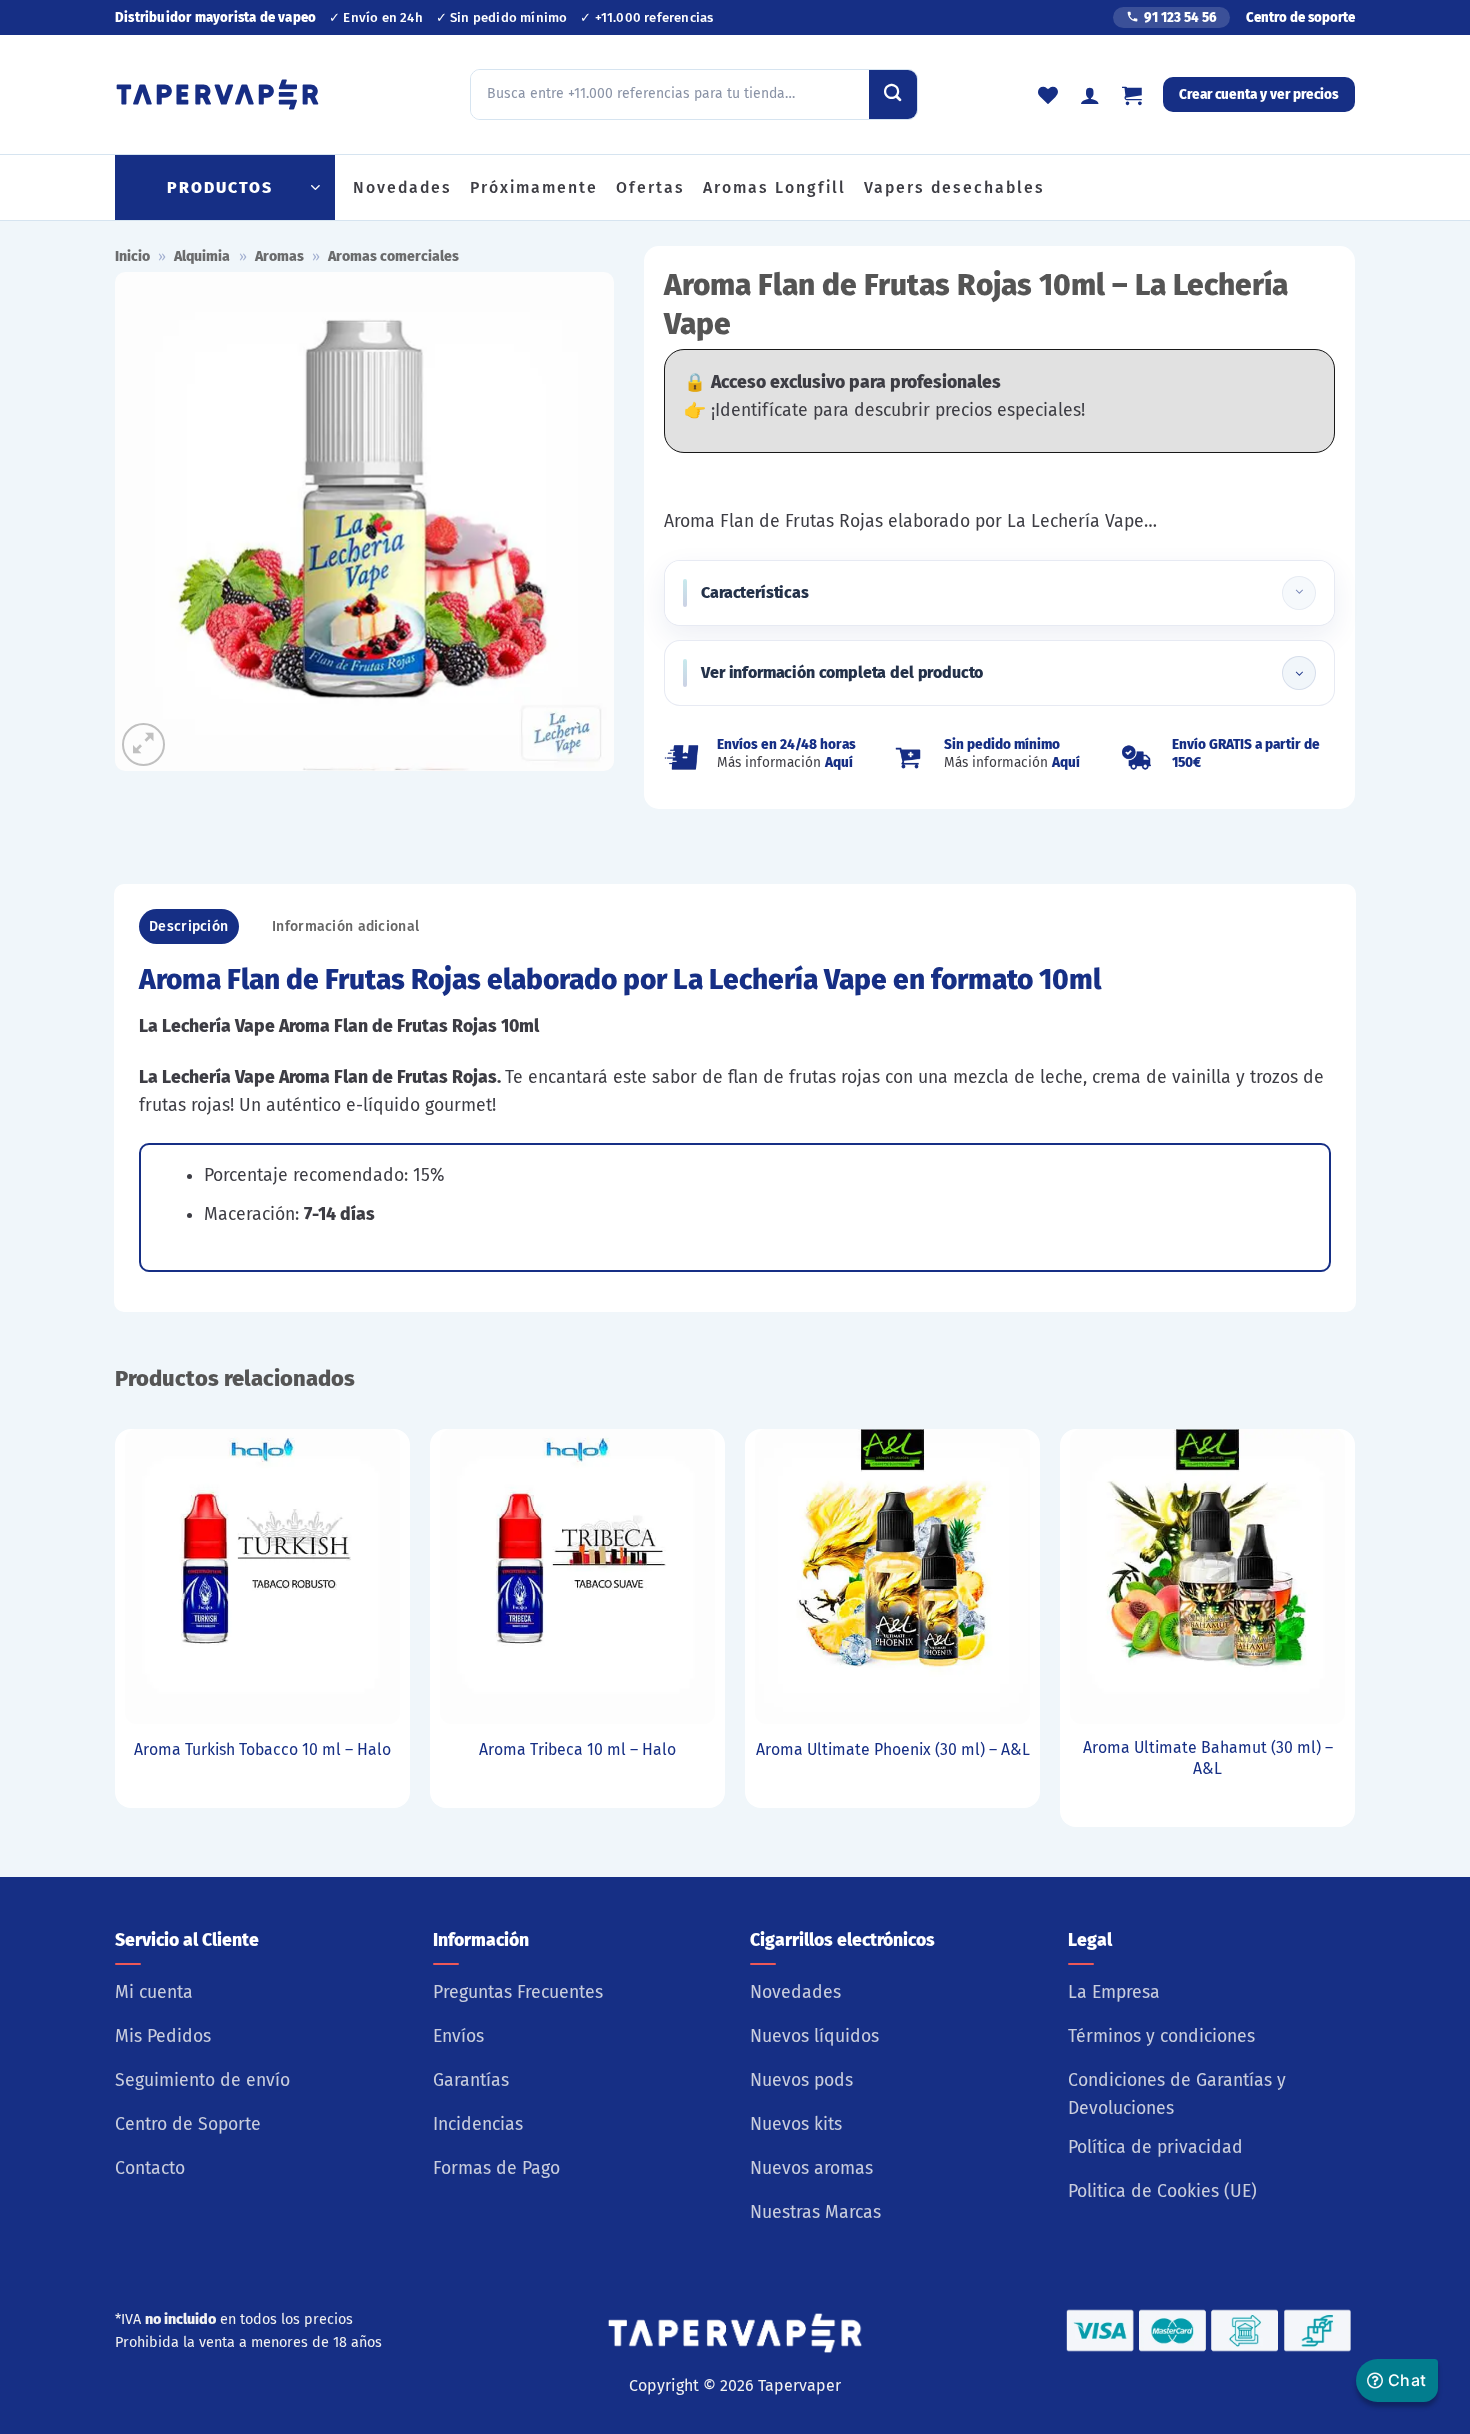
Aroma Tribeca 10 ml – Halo (577, 1749)
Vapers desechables (954, 187)
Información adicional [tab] (345, 926)
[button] (1132, 95)
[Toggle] (1299, 593)
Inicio (132, 256)
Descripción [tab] (188, 926)
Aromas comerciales (393, 256)
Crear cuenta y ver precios (1259, 94)
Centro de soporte (1300, 17)
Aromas (279, 256)
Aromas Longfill (774, 187)
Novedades (402, 187)
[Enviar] (893, 94)
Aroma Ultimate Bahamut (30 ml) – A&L (1208, 1758)
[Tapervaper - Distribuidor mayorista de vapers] (217, 95)
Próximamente (534, 187)
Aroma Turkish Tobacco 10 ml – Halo (262, 1749)
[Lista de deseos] (1048, 95)
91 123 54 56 (1180, 17)
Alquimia (202, 256)
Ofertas (650, 187)
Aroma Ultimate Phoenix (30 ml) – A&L (893, 1749)
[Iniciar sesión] (1090, 95)
